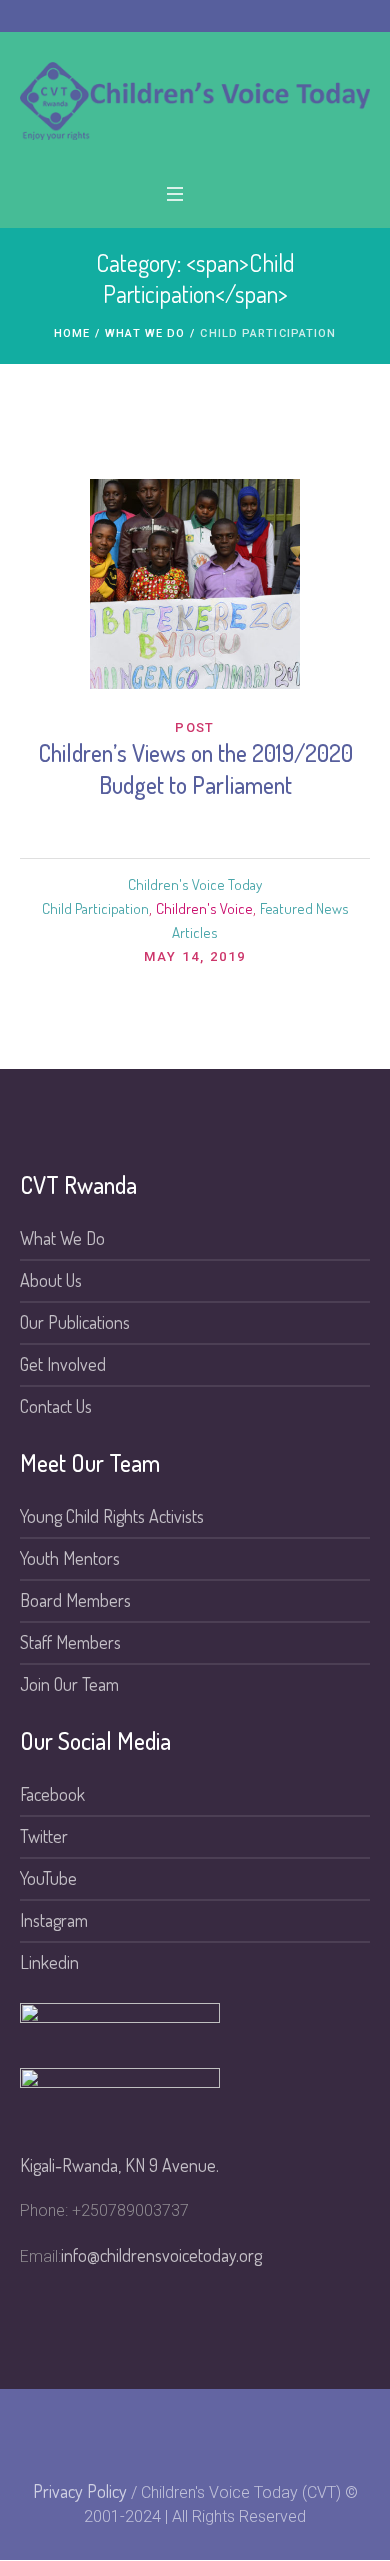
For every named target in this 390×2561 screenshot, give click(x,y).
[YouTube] (143, 2433)
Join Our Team (69, 1684)
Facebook (52, 1794)
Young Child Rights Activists (112, 1516)
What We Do (145, 333)
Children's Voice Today (195, 884)
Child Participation (95, 908)
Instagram (54, 1920)
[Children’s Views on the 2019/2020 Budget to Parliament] (195, 584)
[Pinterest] (209, 2433)
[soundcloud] (242, 2433)
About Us (51, 1280)
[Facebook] (77, 2433)
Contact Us (56, 1406)
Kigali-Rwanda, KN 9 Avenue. (119, 2165)
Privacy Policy (80, 2491)
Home (72, 333)
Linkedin (49, 1962)
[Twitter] (44, 2433)
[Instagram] (110, 2433)
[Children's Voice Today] (195, 101)
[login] (275, 2433)
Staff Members (70, 1642)
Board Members (75, 1600)
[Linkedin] (176, 2433)
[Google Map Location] (341, 2433)
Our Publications (75, 1322)
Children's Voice (204, 908)
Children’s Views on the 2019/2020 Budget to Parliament (195, 768)
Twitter (44, 1836)
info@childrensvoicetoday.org (161, 2255)
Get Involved (63, 1364)
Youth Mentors (70, 1558)
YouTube (48, 1878)
